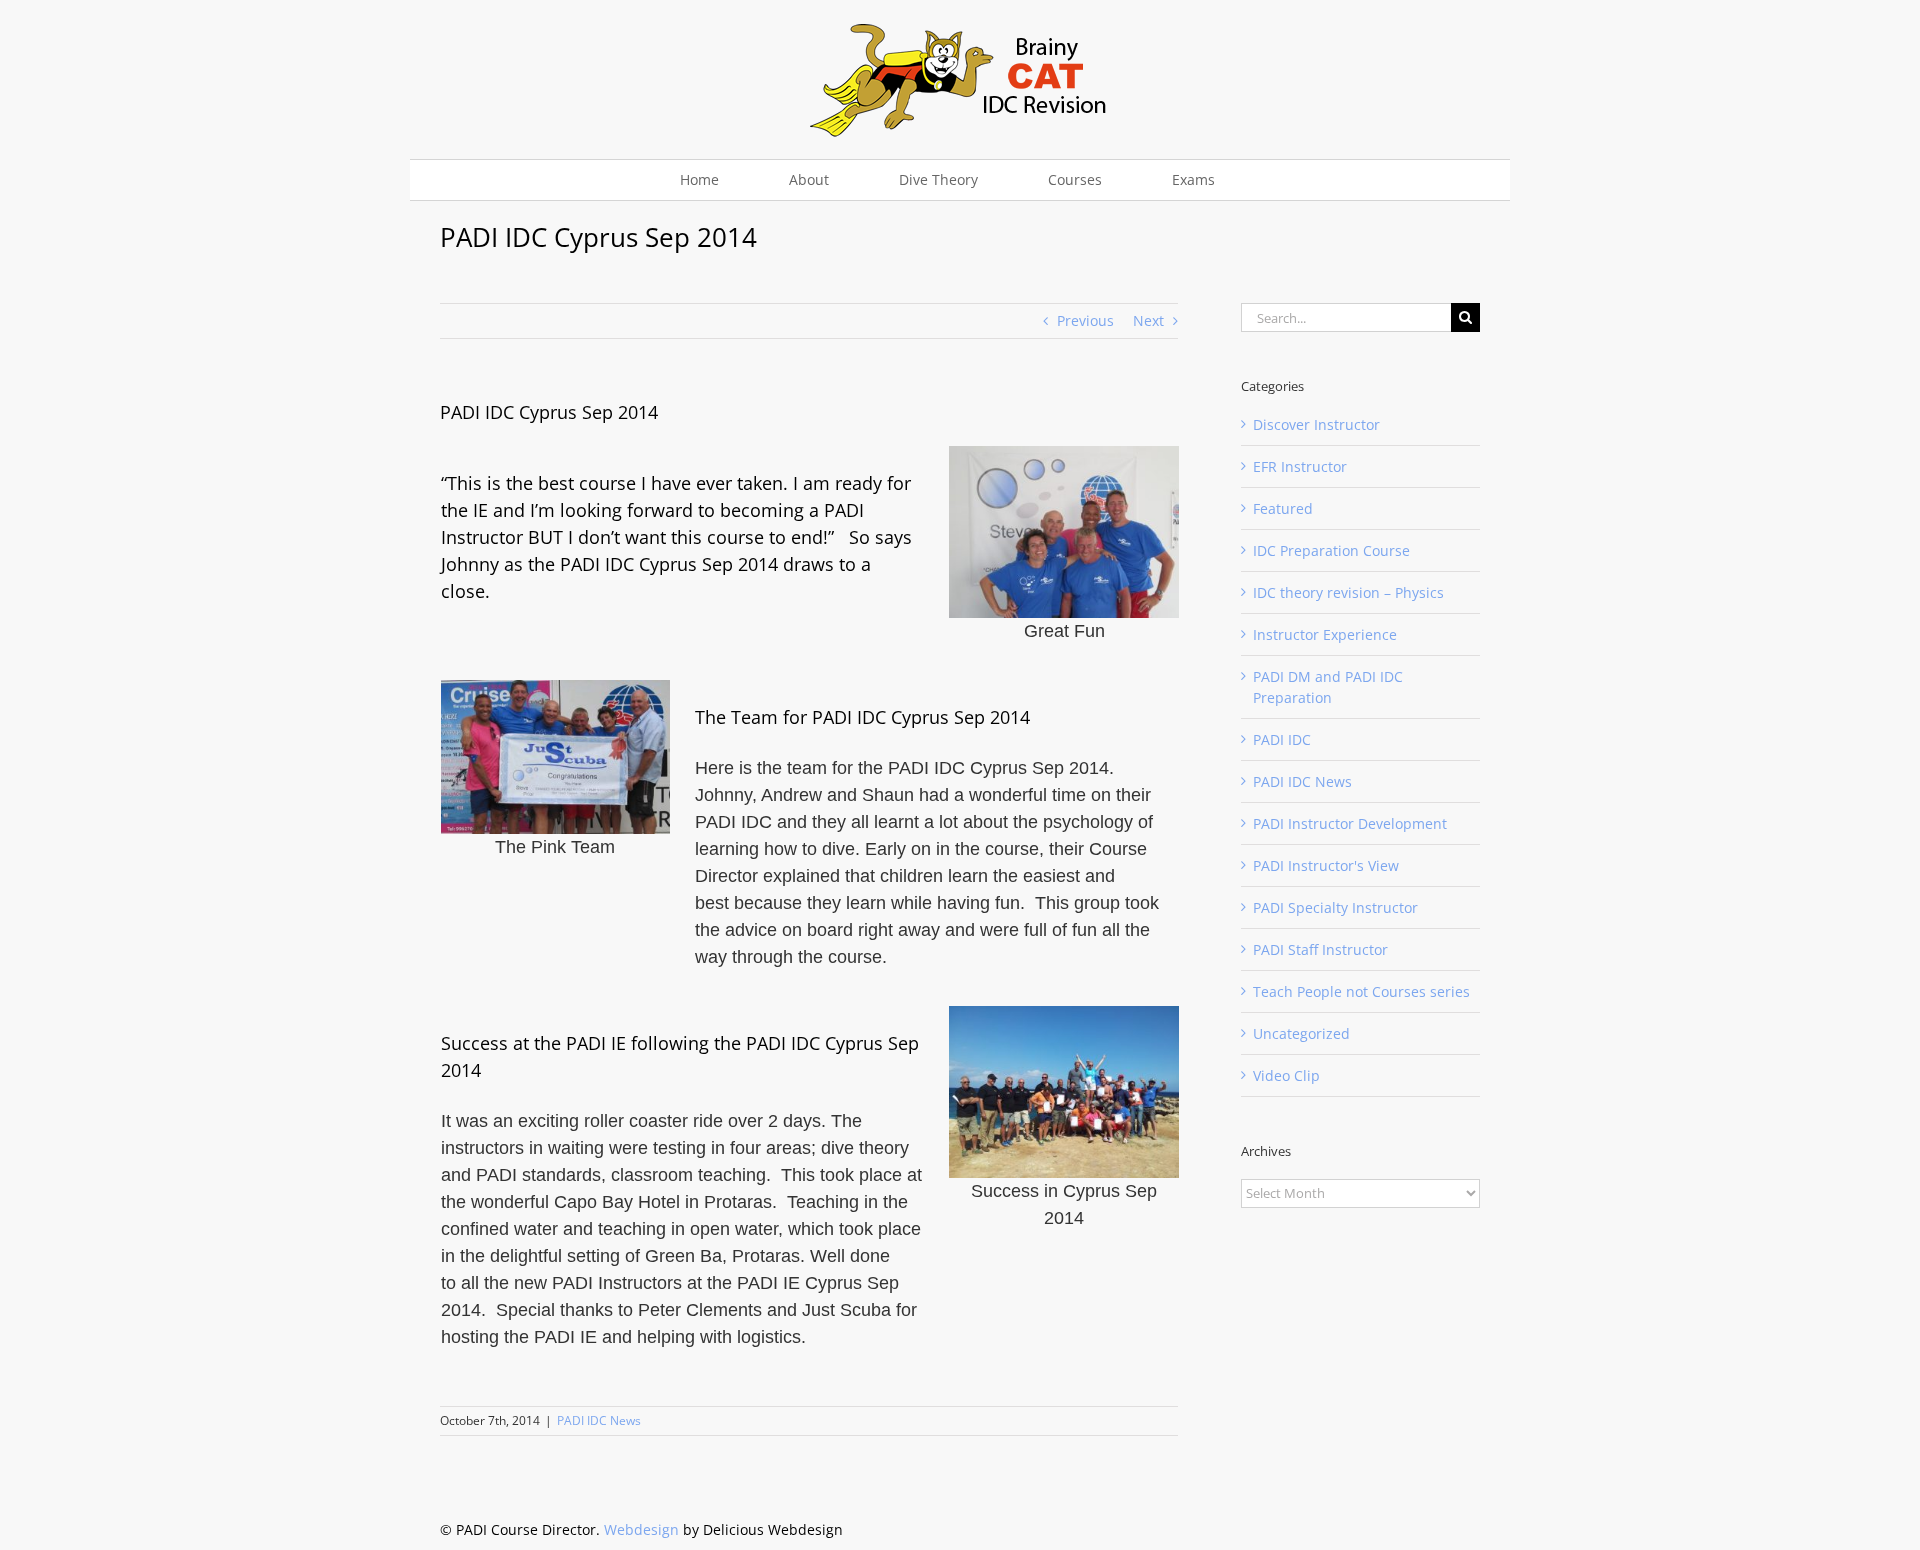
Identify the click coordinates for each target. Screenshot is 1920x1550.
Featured (1283, 508)
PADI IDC (1282, 739)
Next (1148, 320)
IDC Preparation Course (1331, 550)
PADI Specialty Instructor (1335, 907)
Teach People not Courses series (1361, 991)
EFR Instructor (1300, 466)
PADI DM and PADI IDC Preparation (1328, 687)
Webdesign (641, 1529)
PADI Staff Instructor (1320, 949)
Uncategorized (1301, 1033)
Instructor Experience (1325, 634)
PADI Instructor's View (1326, 865)
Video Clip (1286, 1075)
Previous (1085, 320)
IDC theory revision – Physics (1348, 592)
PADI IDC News (599, 1420)
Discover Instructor (1316, 424)
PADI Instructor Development (1350, 823)
